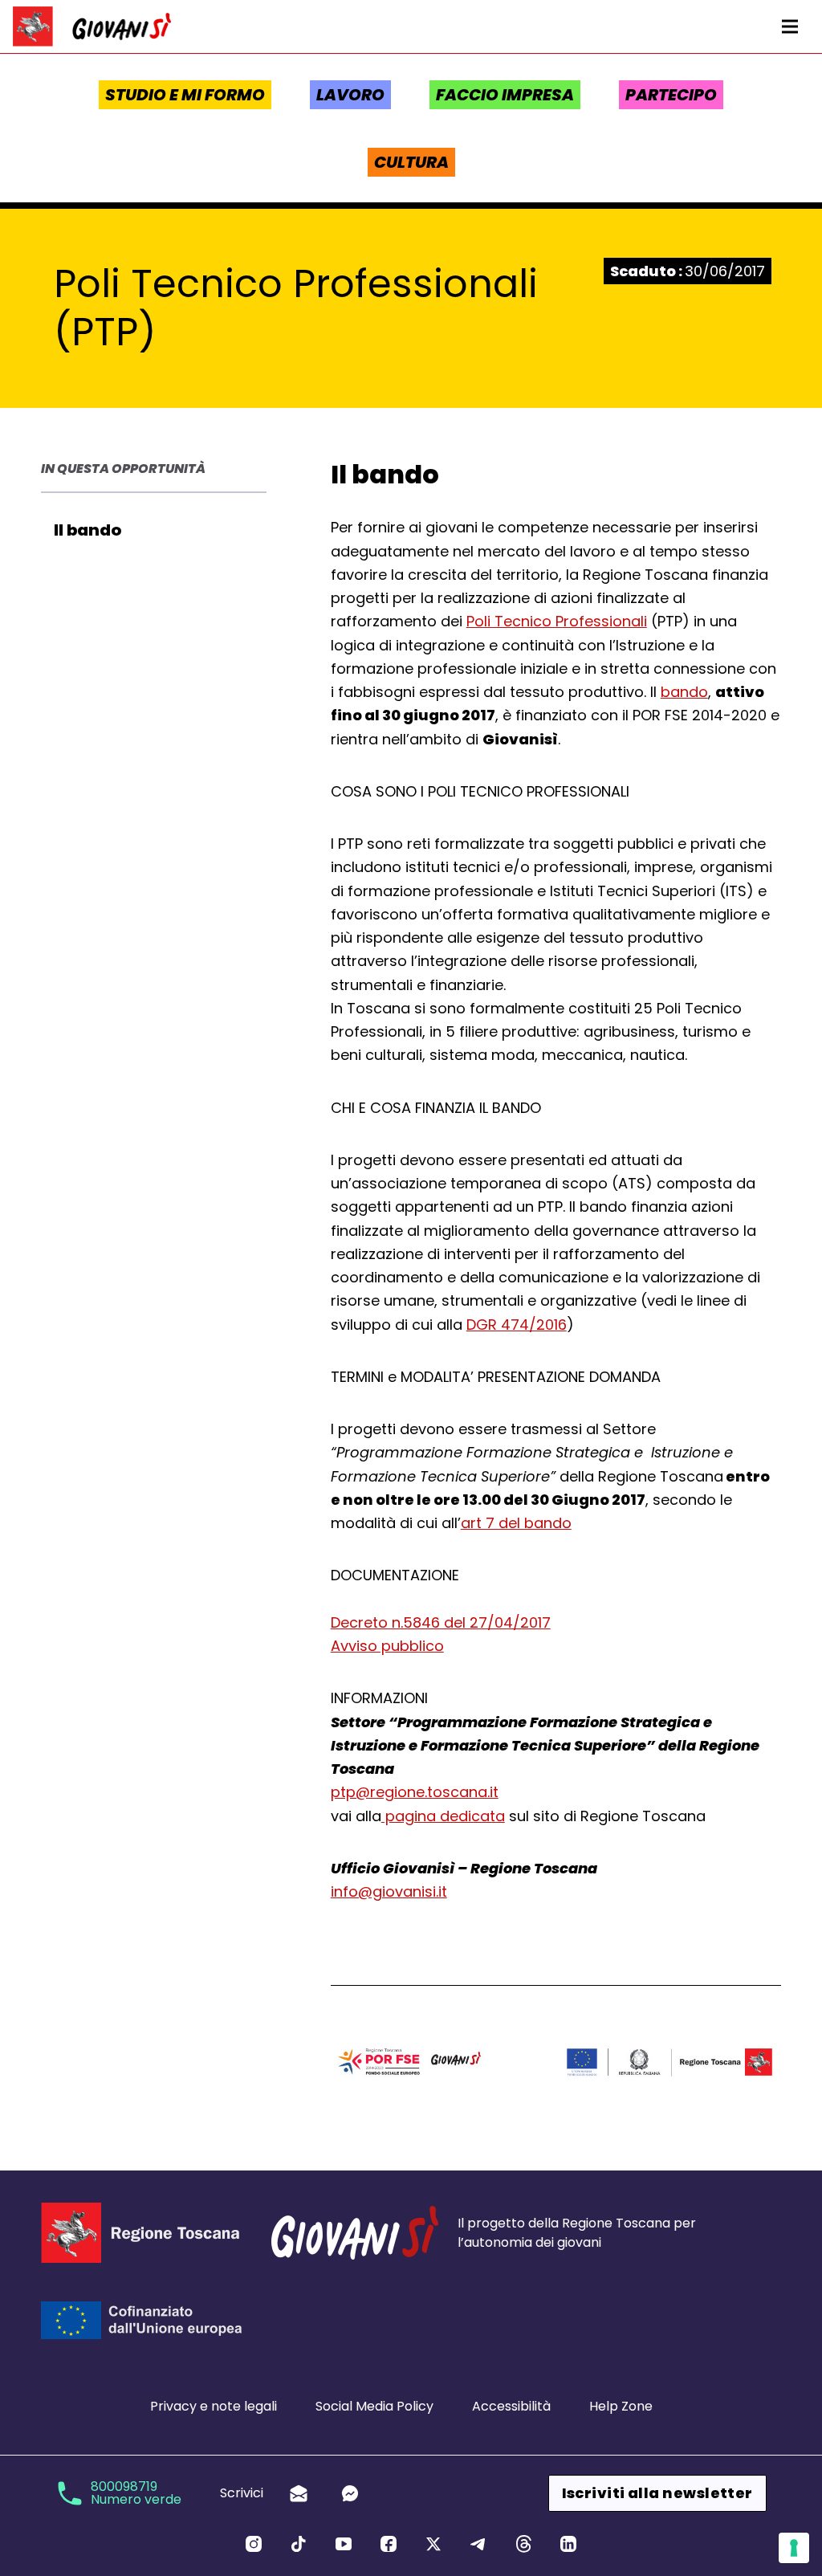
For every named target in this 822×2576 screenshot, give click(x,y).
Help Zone (621, 2406)
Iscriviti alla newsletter (657, 2493)
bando (684, 692)
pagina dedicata (443, 1816)
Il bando (87, 530)
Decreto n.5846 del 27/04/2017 (441, 1622)
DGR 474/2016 (517, 1325)
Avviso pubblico (387, 1646)
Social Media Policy (374, 2406)
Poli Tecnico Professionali (557, 621)
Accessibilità (511, 2406)
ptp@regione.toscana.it (415, 1792)
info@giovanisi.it (389, 1891)
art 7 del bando (516, 1523)
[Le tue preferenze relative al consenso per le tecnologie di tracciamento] (794, 2548)
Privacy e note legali (214, 2406)
